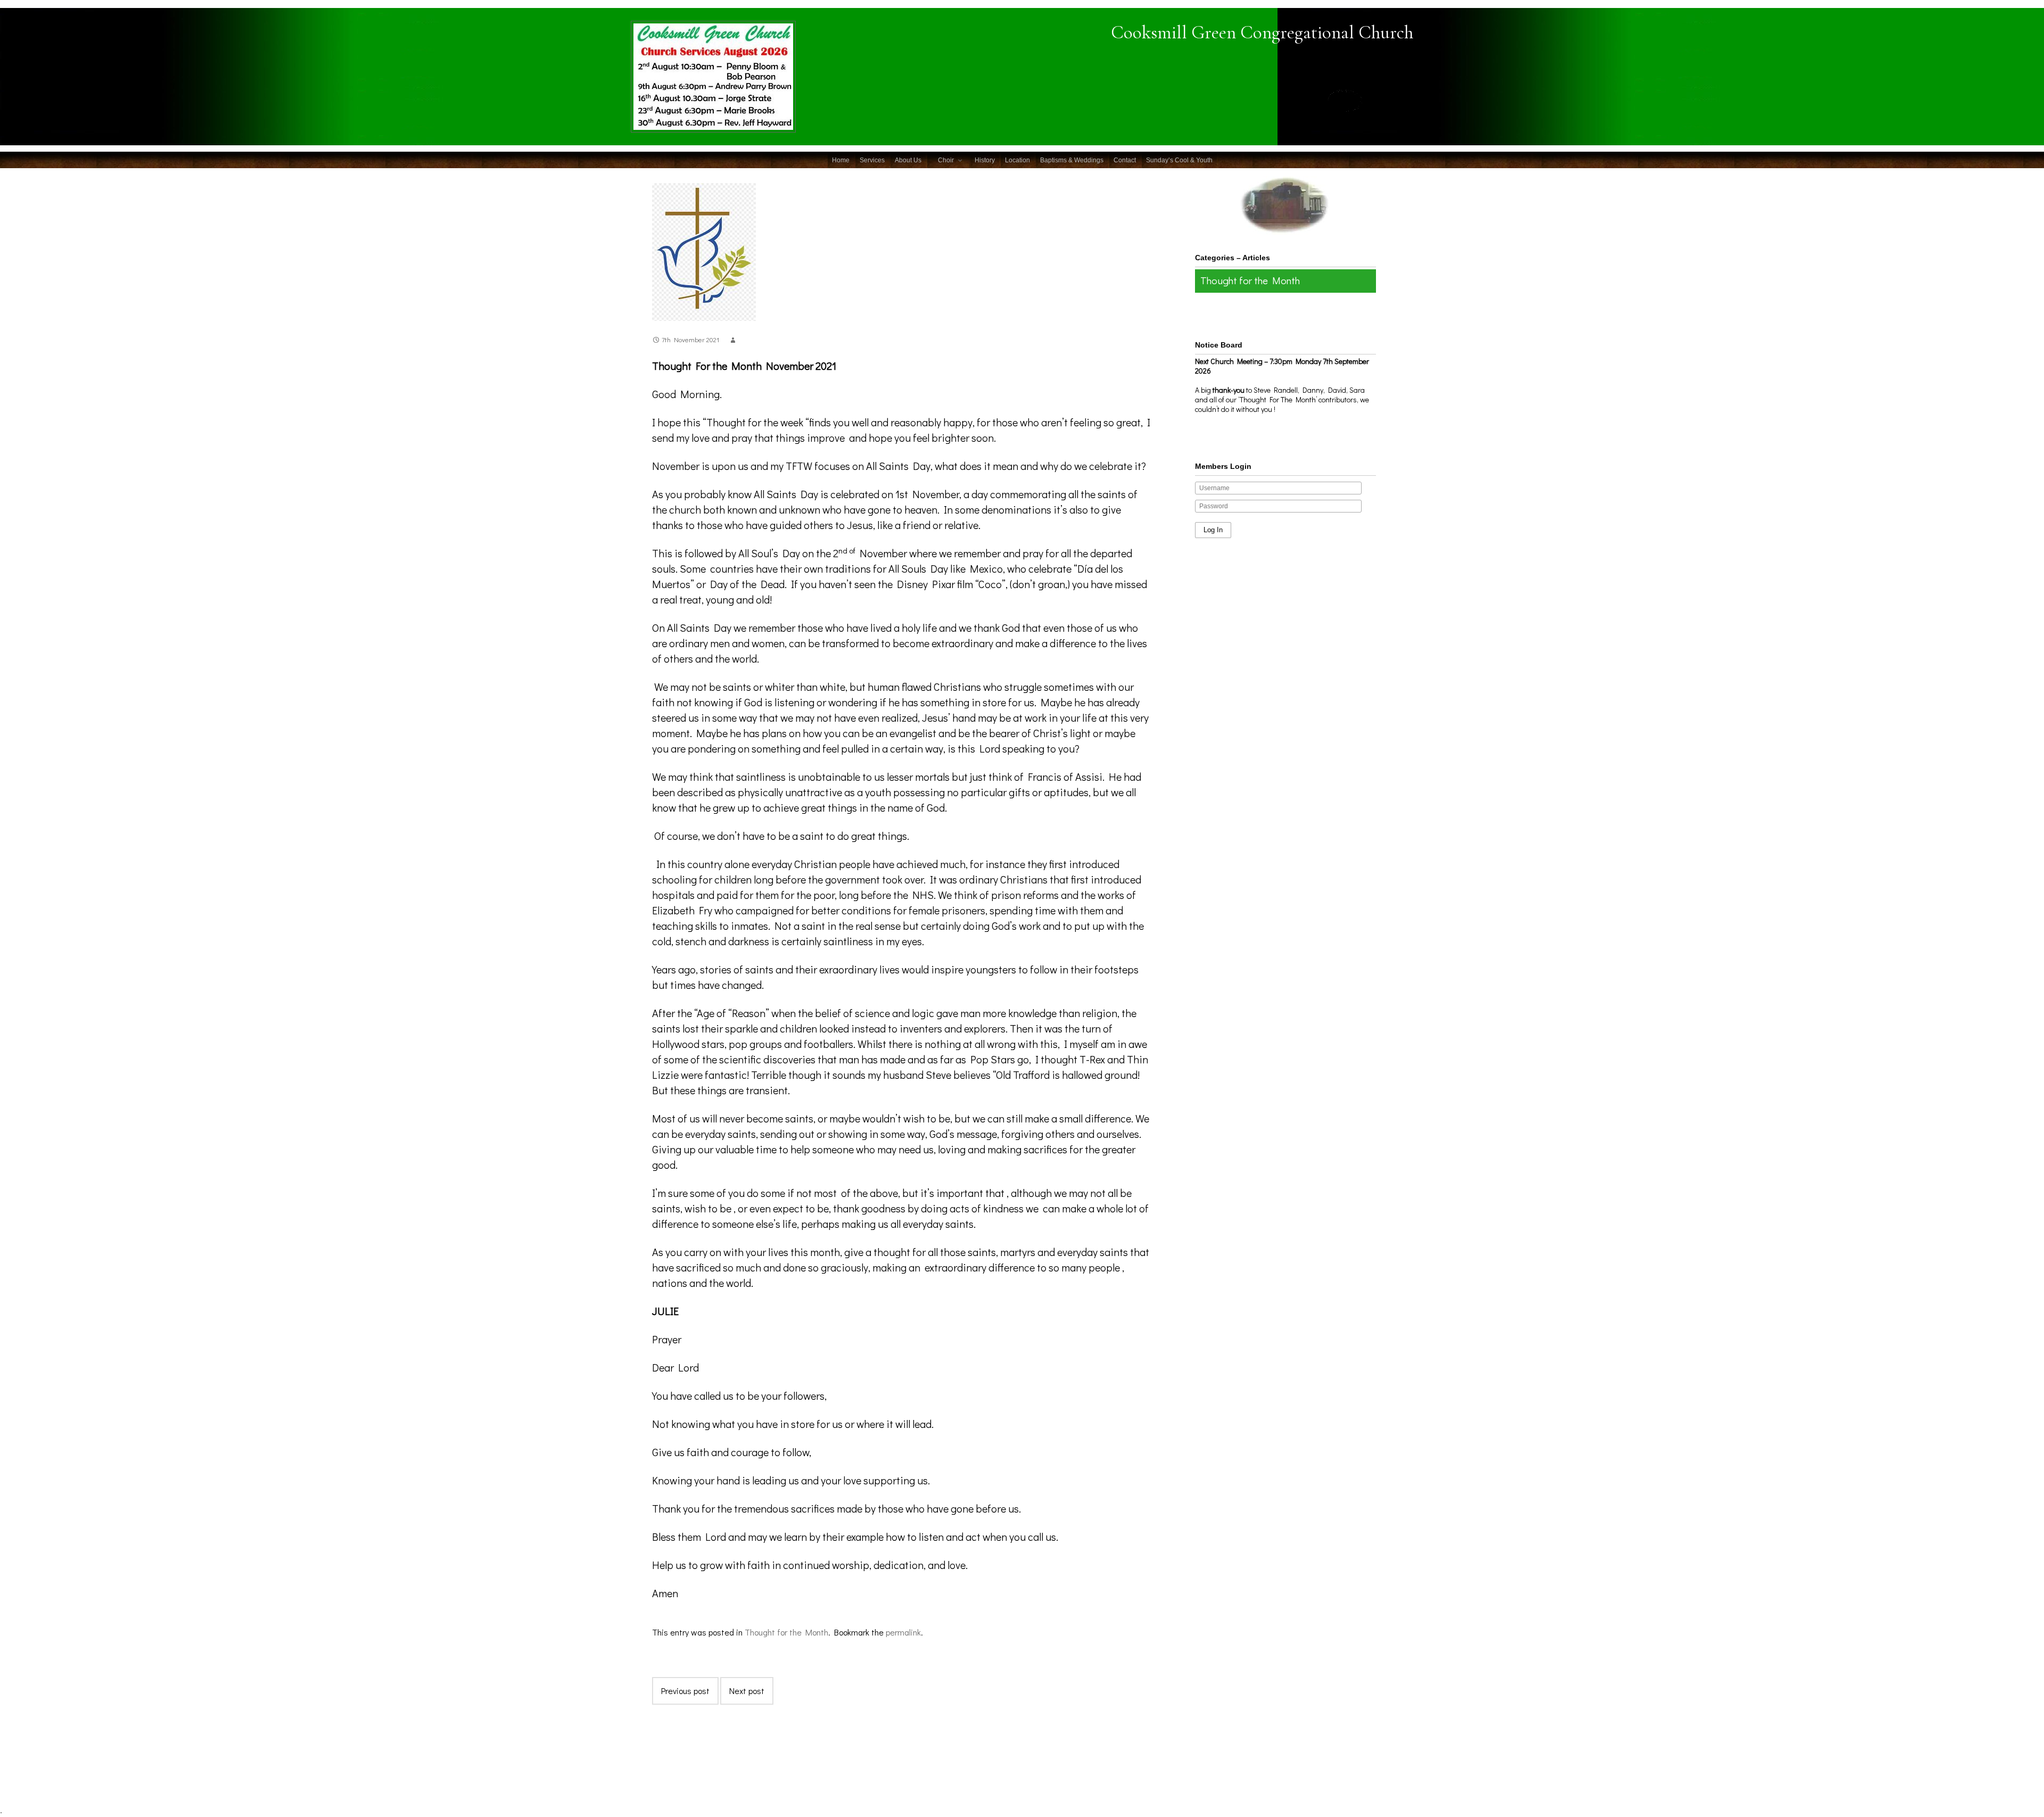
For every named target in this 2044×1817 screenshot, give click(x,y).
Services (872, 160)
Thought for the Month (786, 1632)
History (985, 160)
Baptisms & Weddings (1072, 160)
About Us (908, 160)
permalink (903, 1632)
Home (841, 160)
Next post (747, 1691)
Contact (1125, 160)
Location (1017, 160)
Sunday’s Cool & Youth (1179, 160)
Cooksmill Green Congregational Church (1262, 32)
